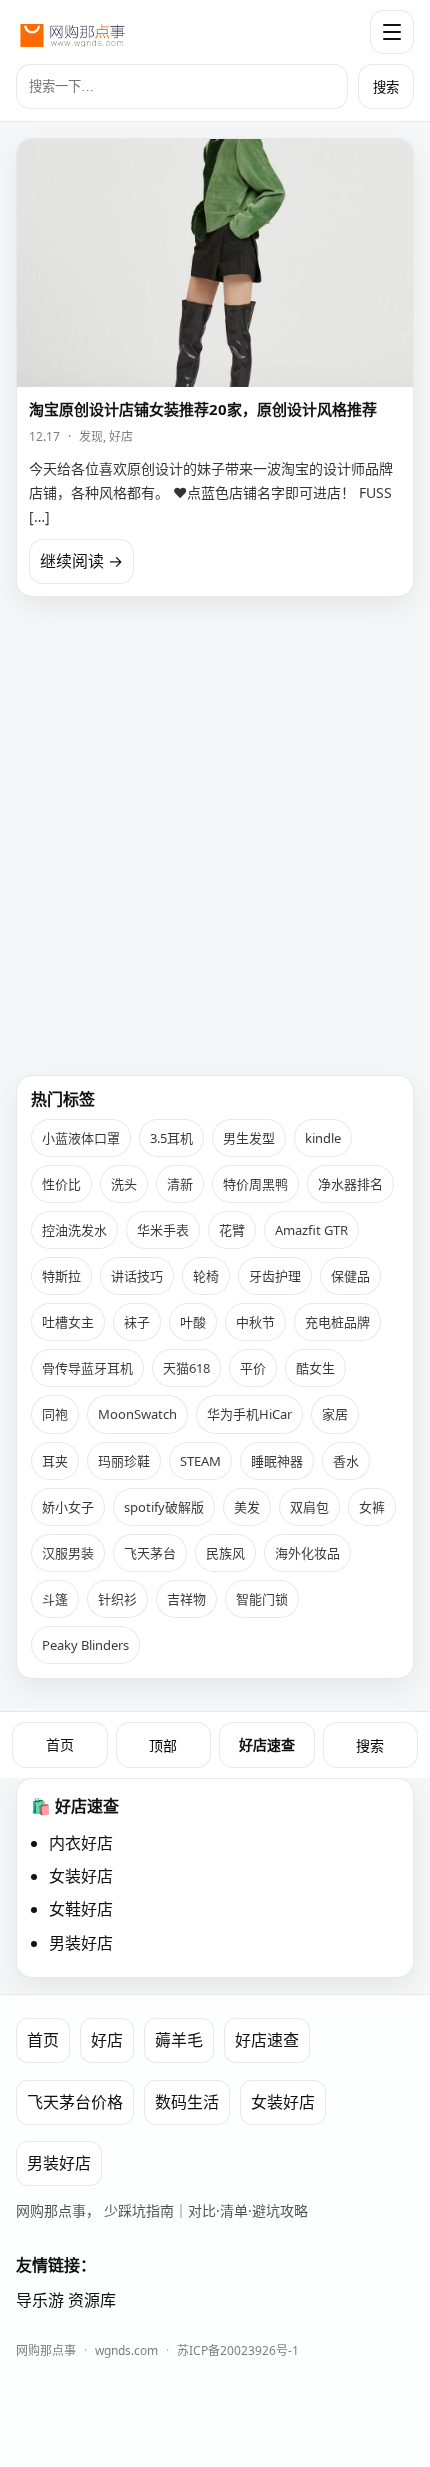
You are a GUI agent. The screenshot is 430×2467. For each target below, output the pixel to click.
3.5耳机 (171, 1138)
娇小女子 (68, 1507)
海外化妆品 (307, 1553)
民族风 (225, 1553)
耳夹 (55, 1461)
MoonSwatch (137, 1414)
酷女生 (315, 1368)
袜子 (137, 1322)
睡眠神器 (277, 1461)
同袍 (55, 1414)
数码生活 (187, 2102)
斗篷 (55, 1599)
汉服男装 (68, 1553)
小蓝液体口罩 (81, 1138)
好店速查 (267, 1744)
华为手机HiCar (249, 1414)
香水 (346, 1461)
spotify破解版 (164, 1507)
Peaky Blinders (85, 1645)
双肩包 (309, 1507)
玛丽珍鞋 (124, 1461)
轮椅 (206, 1276)
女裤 (372, 1507)
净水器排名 (350, 1184)
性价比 (61, 1184)
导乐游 (40, 2300)
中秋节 (255, 1322)
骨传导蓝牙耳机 (87, 1368)
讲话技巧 (137, 1276)
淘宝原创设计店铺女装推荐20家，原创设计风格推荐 (203, 409)
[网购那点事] (71, 32)
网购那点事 (46, 2350)
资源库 (92, 2300)
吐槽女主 (68, 1322)
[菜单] (392, 32)
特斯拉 (61, 1276)
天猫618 (186, 1368)
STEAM (200, 1461)
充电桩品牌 (337, 1322)
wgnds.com (126, 2350)
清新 (180, 1184)
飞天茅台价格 (75, 2102)
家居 (335, 1414)
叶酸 (193, 1322)
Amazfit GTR (311, 1230)
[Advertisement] (215, 828)
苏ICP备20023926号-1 (238, 2350)
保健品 (350, 1276)
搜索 (386, 87)
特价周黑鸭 (255, 1184)
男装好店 (81, 1943)
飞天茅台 (150, 1553)
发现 (91, 436)
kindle (323, 1138)
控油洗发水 (74, 1230)
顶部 (163, 1746)
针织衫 (117, 1599)
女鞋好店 (81, 1909)
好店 (121, 436)
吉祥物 (186, 1599)
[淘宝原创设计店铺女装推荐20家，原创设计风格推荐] (215, 263)
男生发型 (249, 1138)
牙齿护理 (275, 1276)
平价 (253, 1368)
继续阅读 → (81, 561)
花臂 (232, 1230)
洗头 (124, 1184)
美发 (247, 1507)
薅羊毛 (179, 2040)
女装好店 (81, 1876)
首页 (60, 1744)
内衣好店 (81, 1843)
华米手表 (163, 1230)
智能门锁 (262, 1599)
